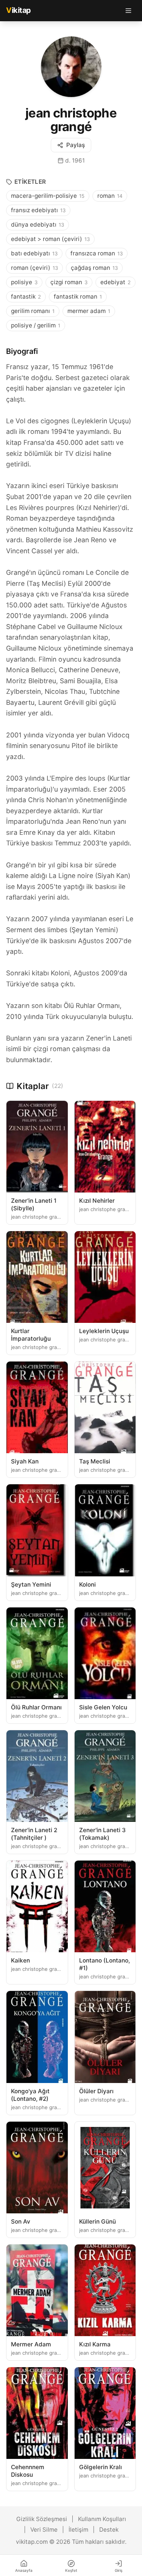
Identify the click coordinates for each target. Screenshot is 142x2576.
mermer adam (89, 311)
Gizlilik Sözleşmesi (42, 2519)
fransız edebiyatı (38, 210)
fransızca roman (97, 253)
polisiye (24, 282)
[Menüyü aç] (128, 11)
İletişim (78, 2530)
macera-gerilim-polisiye (48, 196)
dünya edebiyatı (37, 225)
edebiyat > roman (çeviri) (50, 239)
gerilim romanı (33, 311)
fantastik (26, 297)
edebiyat (115, 282)
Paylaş (76, 145)
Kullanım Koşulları (102, 2519)
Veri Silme (44, 2530)
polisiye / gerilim (36, 325)
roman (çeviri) (34, 268)
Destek (109, 2530)
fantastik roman (78, 297)
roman (110, 196)
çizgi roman (69, 282)
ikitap (19, 10)
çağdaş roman (94, 268)
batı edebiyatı (34, 253)
